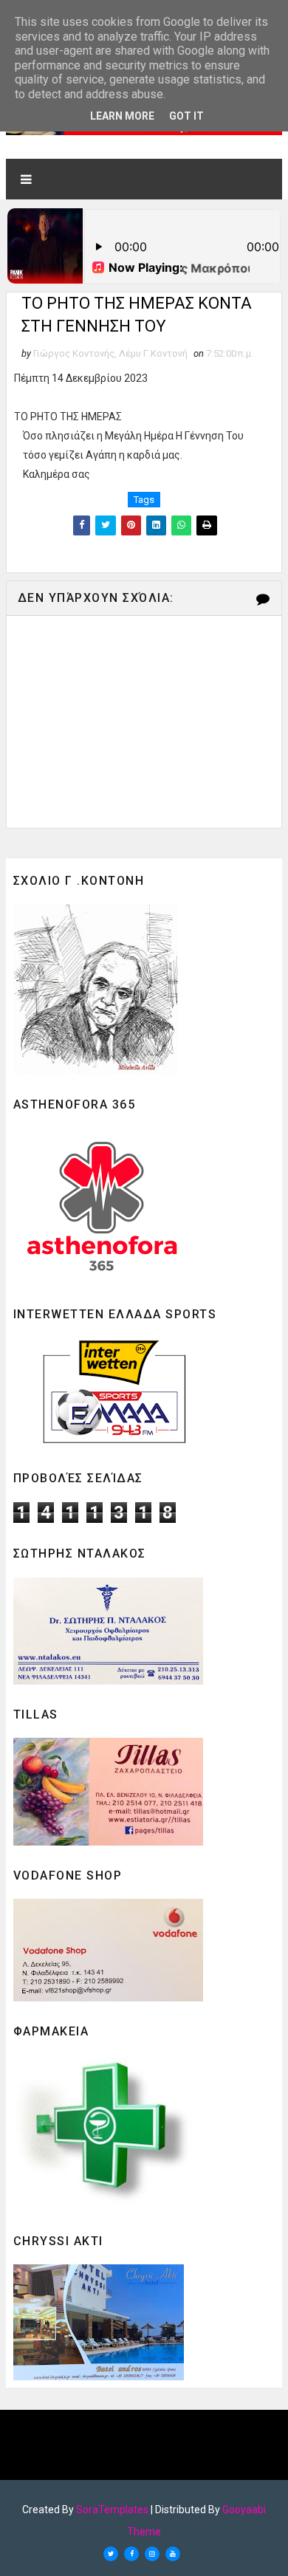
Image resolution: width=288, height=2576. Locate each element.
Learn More (122, 116)
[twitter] (111, 2554)
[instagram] (152, 2554)
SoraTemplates (112, 2510)
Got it (186, 116)
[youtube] (173, 2554)
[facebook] (131, 2554)
